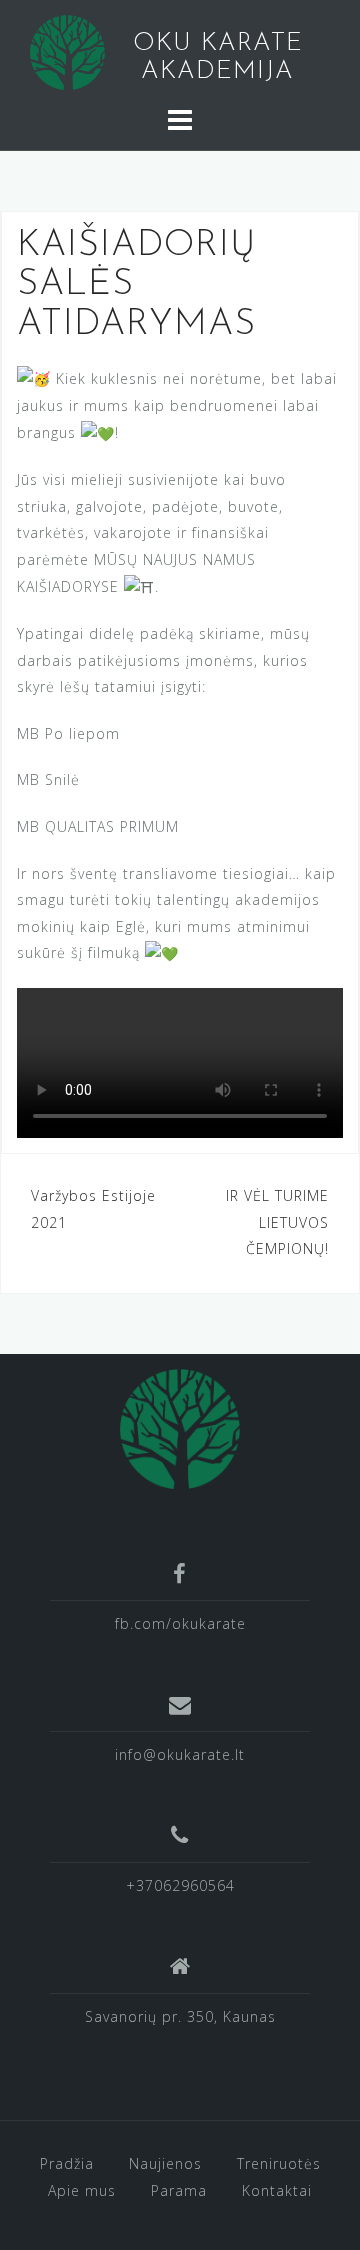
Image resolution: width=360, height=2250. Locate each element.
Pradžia (67, 2163)
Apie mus (82, 2190)
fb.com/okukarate (180, 1623)
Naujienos (165, 2163)
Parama (179, 2190)
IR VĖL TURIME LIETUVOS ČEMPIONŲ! (277, 1222)
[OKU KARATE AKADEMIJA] (180, 1427)
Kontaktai (277, 2190)
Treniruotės (279, 2163)
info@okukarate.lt (180, 1754)
